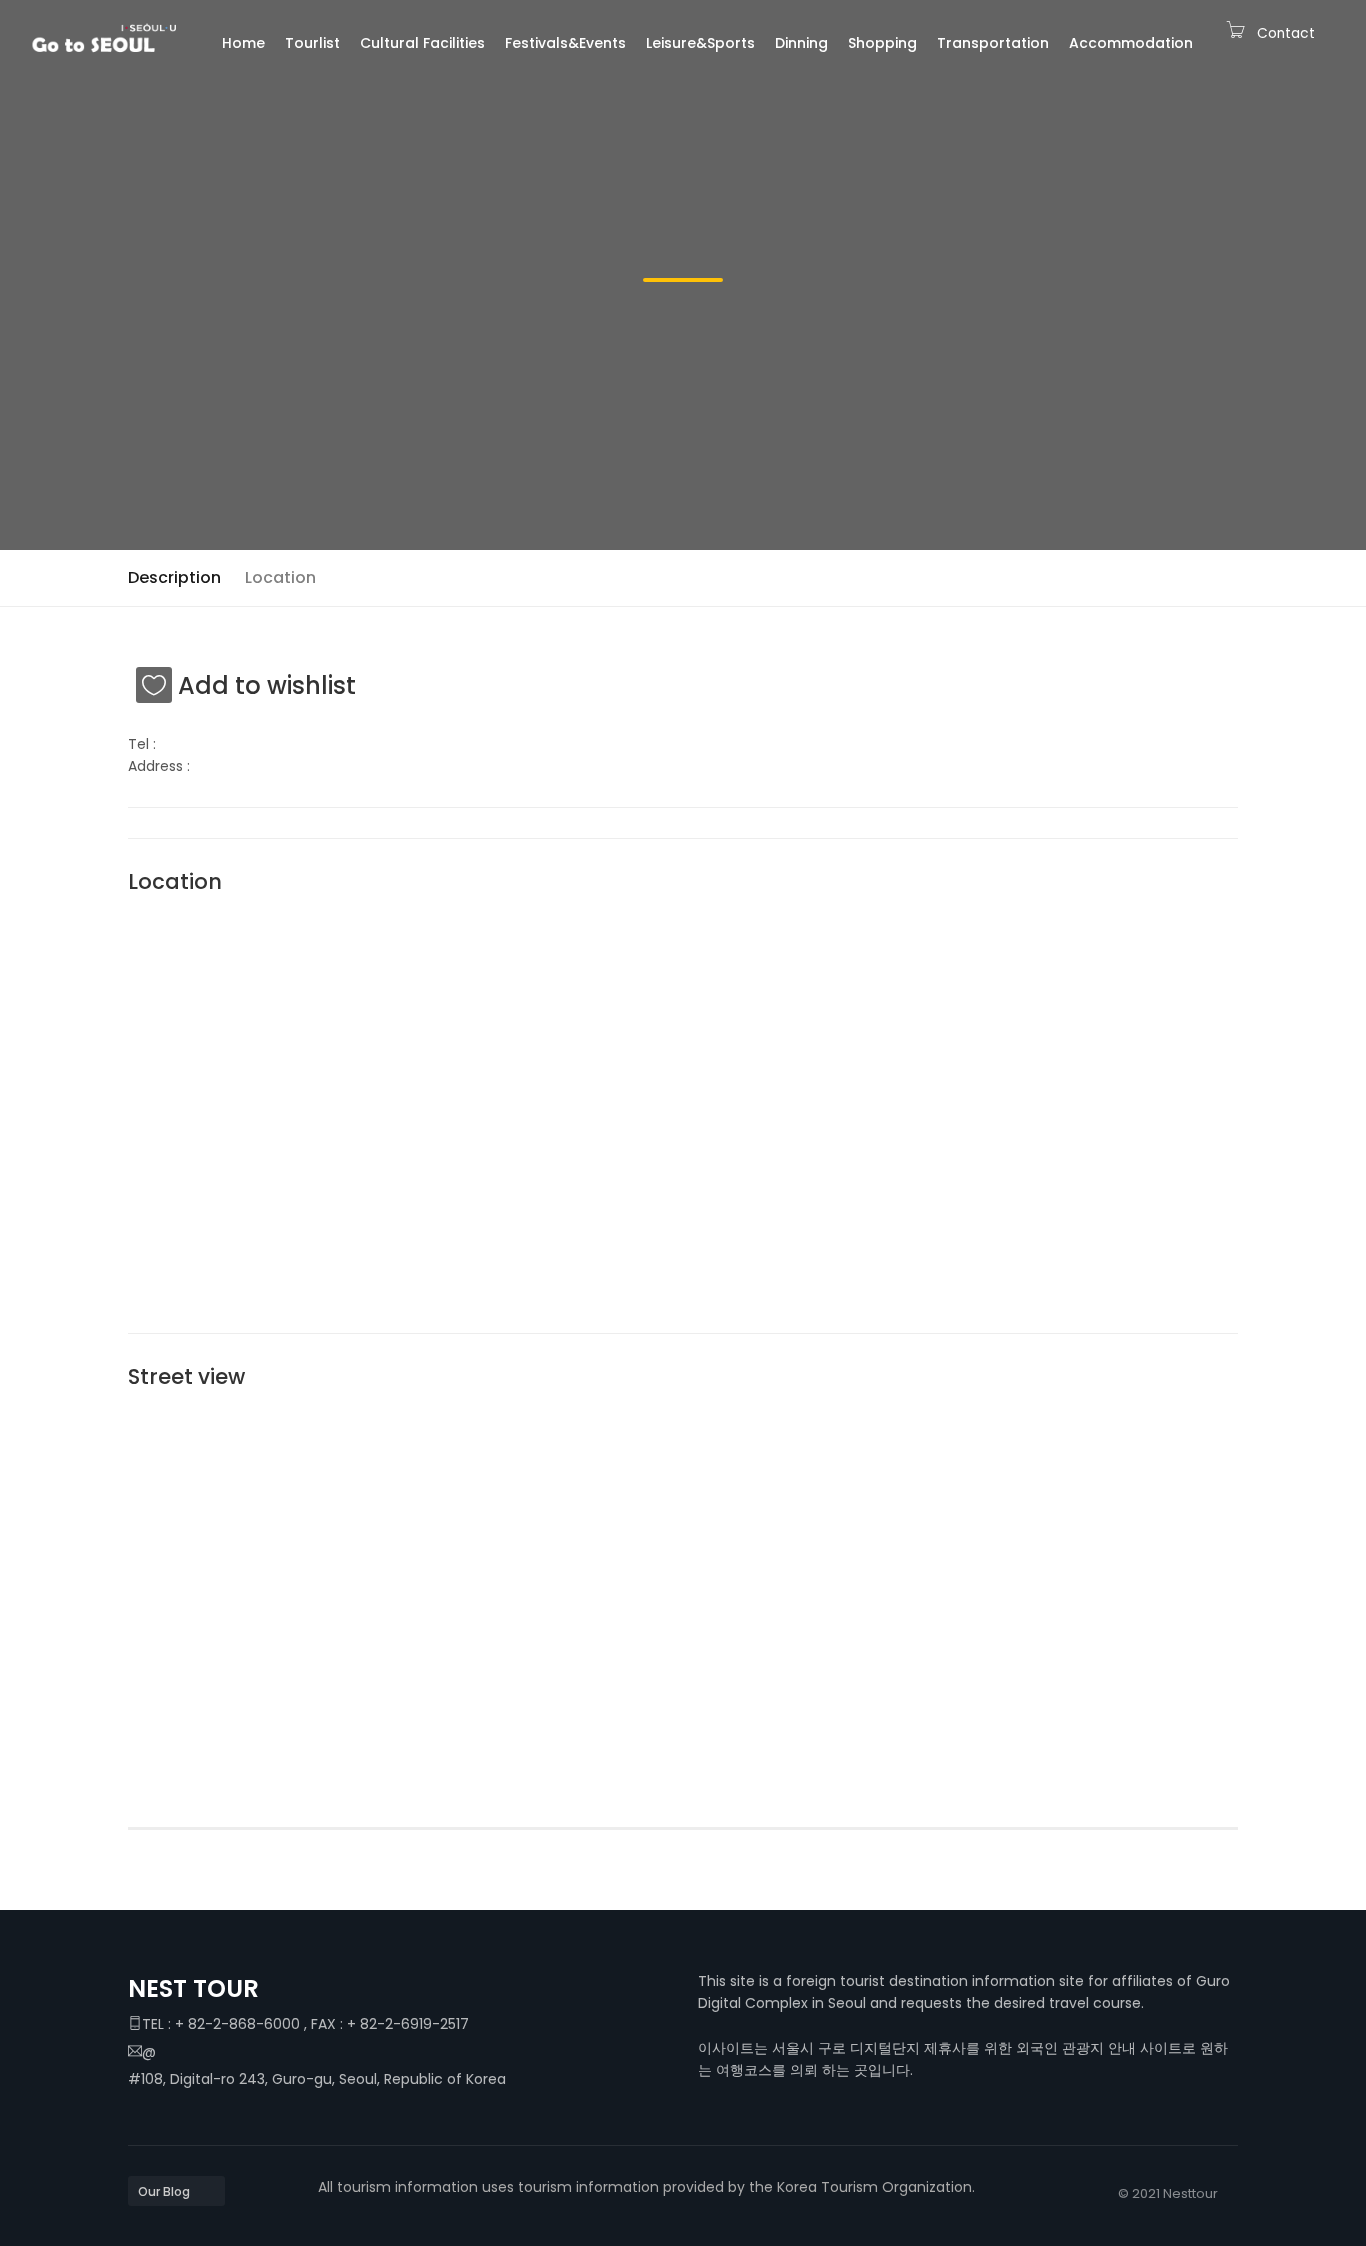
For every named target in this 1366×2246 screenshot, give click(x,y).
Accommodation (1131, 43)
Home (243, 43)
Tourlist (312, 43)
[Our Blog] (176, 2191)
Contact (1286, 33)
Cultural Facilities (422, 43)
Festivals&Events (565, 43)
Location (280, 577)
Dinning (801, 43)
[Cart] (1235, 33)
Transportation (993, 43)
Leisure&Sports (700, 43)
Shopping (882, 43)
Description (174, 577)
